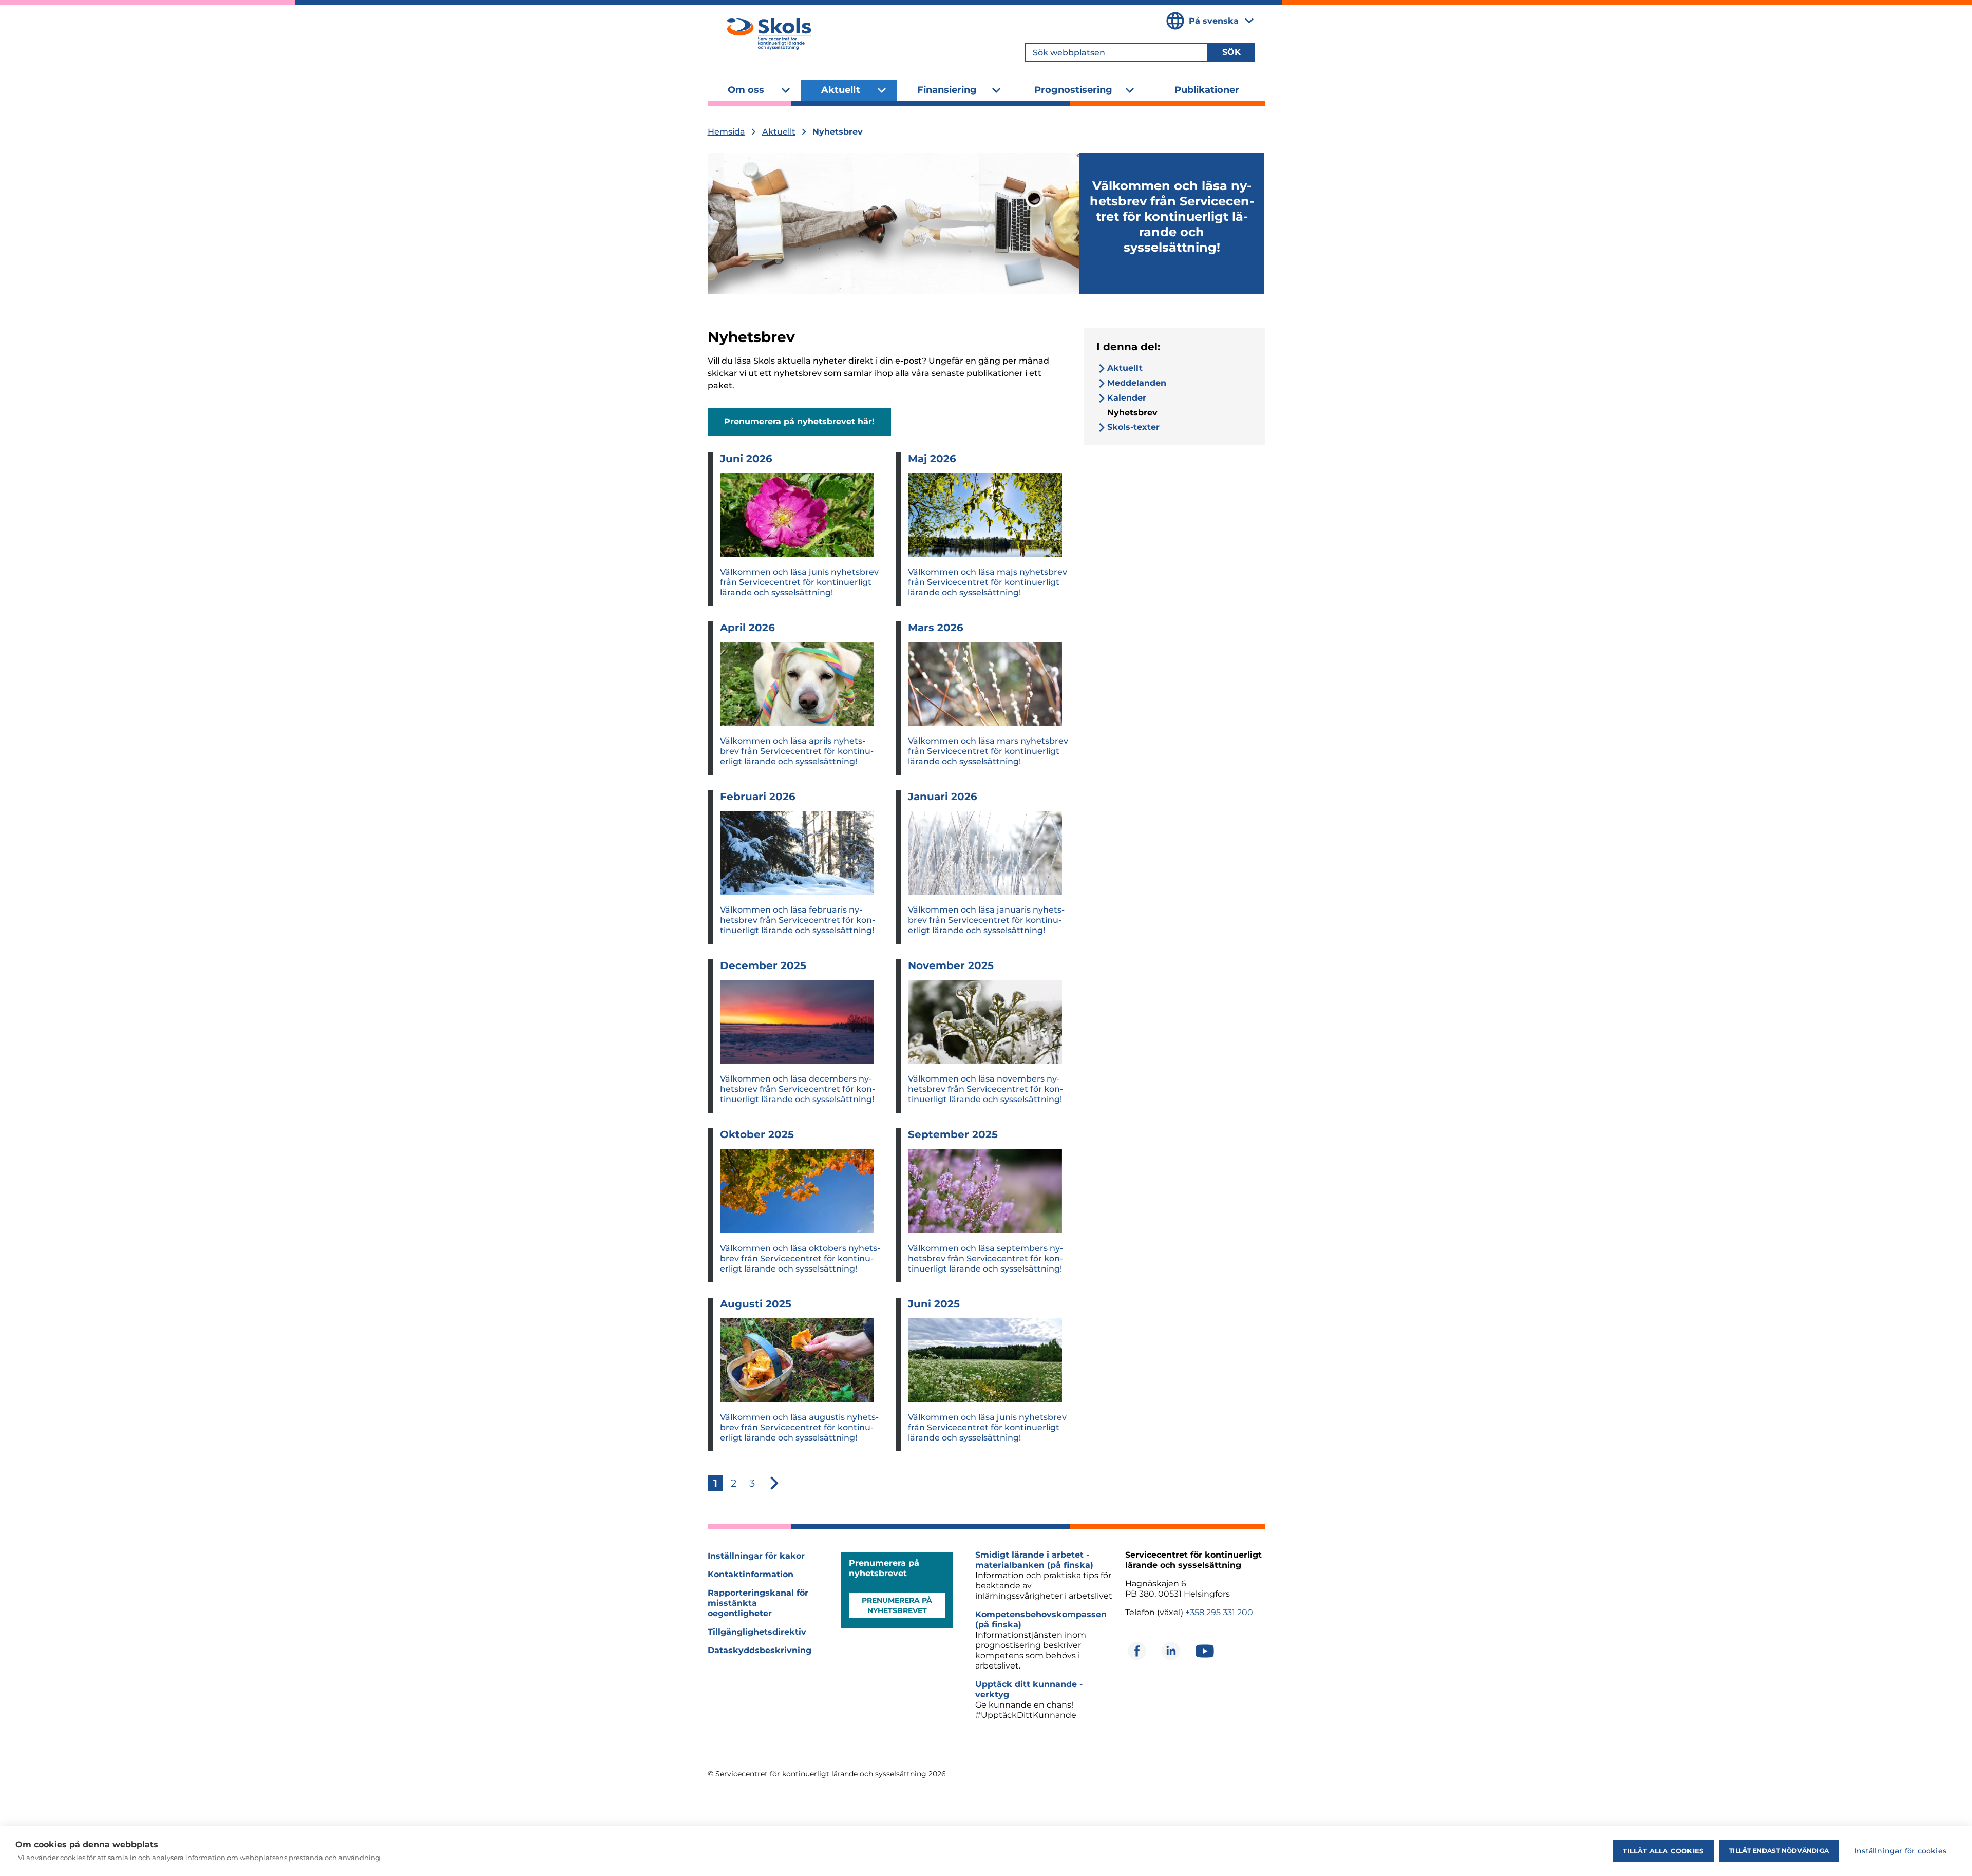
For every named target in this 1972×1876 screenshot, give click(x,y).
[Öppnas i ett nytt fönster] (1137, 1651)
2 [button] (734, 1483)
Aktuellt (841, 90)
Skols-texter (1133, 427)
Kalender (1127, 398)
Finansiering (947, 90)
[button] (774, 1483)
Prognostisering (1073, 90)
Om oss (746, 90)
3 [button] (752, 1483)
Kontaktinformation (751, 1574)
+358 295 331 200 (1219, 1612)
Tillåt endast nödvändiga (1779, 1851)
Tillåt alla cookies (1663, 1851)
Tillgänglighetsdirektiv (757, 1632)
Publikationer (1207, 90)
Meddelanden (1137, 383)
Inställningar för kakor (756, 1556)
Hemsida (726, 132)
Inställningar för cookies (1900, 1851)
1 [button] (715, 1483)
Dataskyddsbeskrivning (760, 1650)
